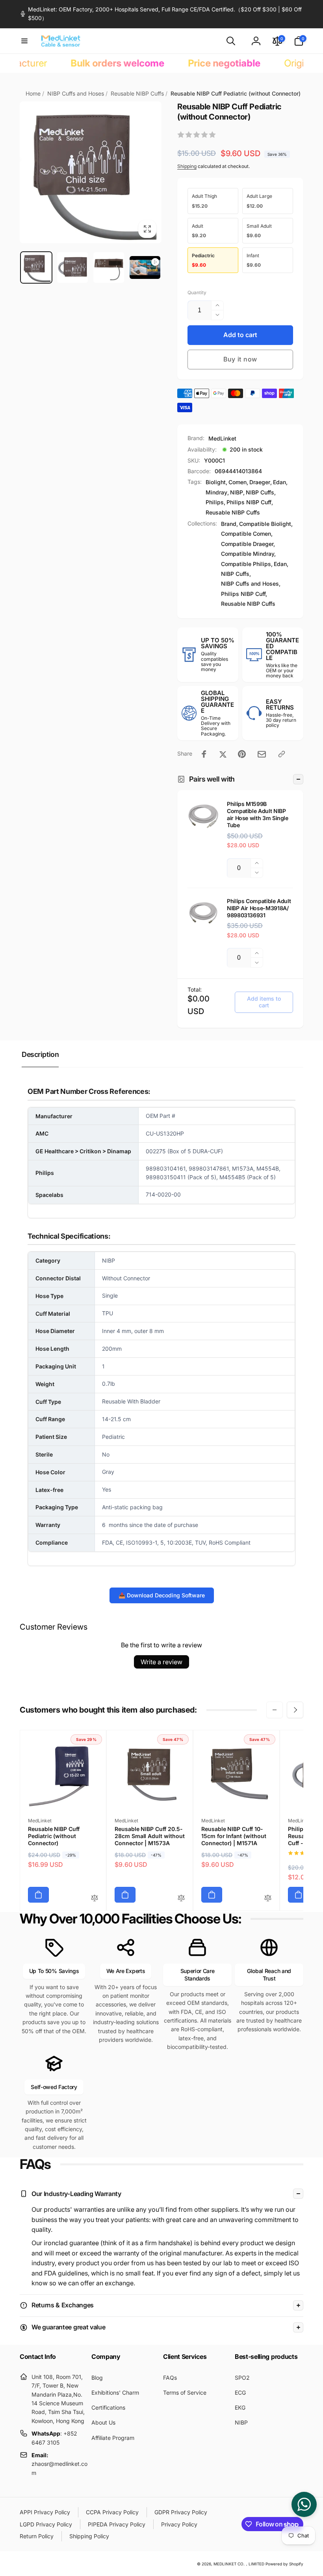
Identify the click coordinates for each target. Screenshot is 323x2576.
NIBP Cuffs (260, 492)
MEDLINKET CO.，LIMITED (239, 2564)
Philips (215, 502)
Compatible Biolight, (266, 524)
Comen (238, 482)
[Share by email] (262, 754)
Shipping (187, 166)
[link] (161, 14)
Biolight (216, 482)
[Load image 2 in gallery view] (72, 267)
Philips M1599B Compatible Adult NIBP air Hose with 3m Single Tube (258, 815)
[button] (24, 41)
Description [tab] (40, 1054)
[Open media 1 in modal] (91, 172)
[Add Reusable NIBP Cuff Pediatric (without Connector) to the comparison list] (95, 1898)
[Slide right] (295, 1710)
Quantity (197, 292)
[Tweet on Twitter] (223, 754)
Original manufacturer (274, 63)
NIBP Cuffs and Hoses (76, 93)
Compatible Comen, (247, 534)
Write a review (161, 1662)
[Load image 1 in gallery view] (36, 267)
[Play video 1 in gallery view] (145, 268)
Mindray (216, 492)
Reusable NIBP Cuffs (137, 93)
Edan (279, 482)
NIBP (237, 492)
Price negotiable (168, 63)
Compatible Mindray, (248, 554)
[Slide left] (275, 1710)
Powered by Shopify (284, 2564)
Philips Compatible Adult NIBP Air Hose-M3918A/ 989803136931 (259, 908)
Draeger (260, 482)
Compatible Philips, (247, 564)
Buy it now (240, 359)
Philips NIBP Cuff (249, 502)
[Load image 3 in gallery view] (109, 267)
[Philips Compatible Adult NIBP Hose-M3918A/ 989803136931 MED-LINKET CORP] (203, 913)
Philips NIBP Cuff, (244, 594)
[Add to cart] (38, 1895)
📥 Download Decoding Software (162, 1595)
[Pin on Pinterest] (242, 754)
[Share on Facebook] (204, 754)
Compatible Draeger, (248, 544)
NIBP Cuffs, (236, 574)
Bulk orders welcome (61, 63)
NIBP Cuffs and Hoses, (251, 584)
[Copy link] (282, 754)
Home (33, 93)
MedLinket (222, 438)
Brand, (229, 524)
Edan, (281, 564)
